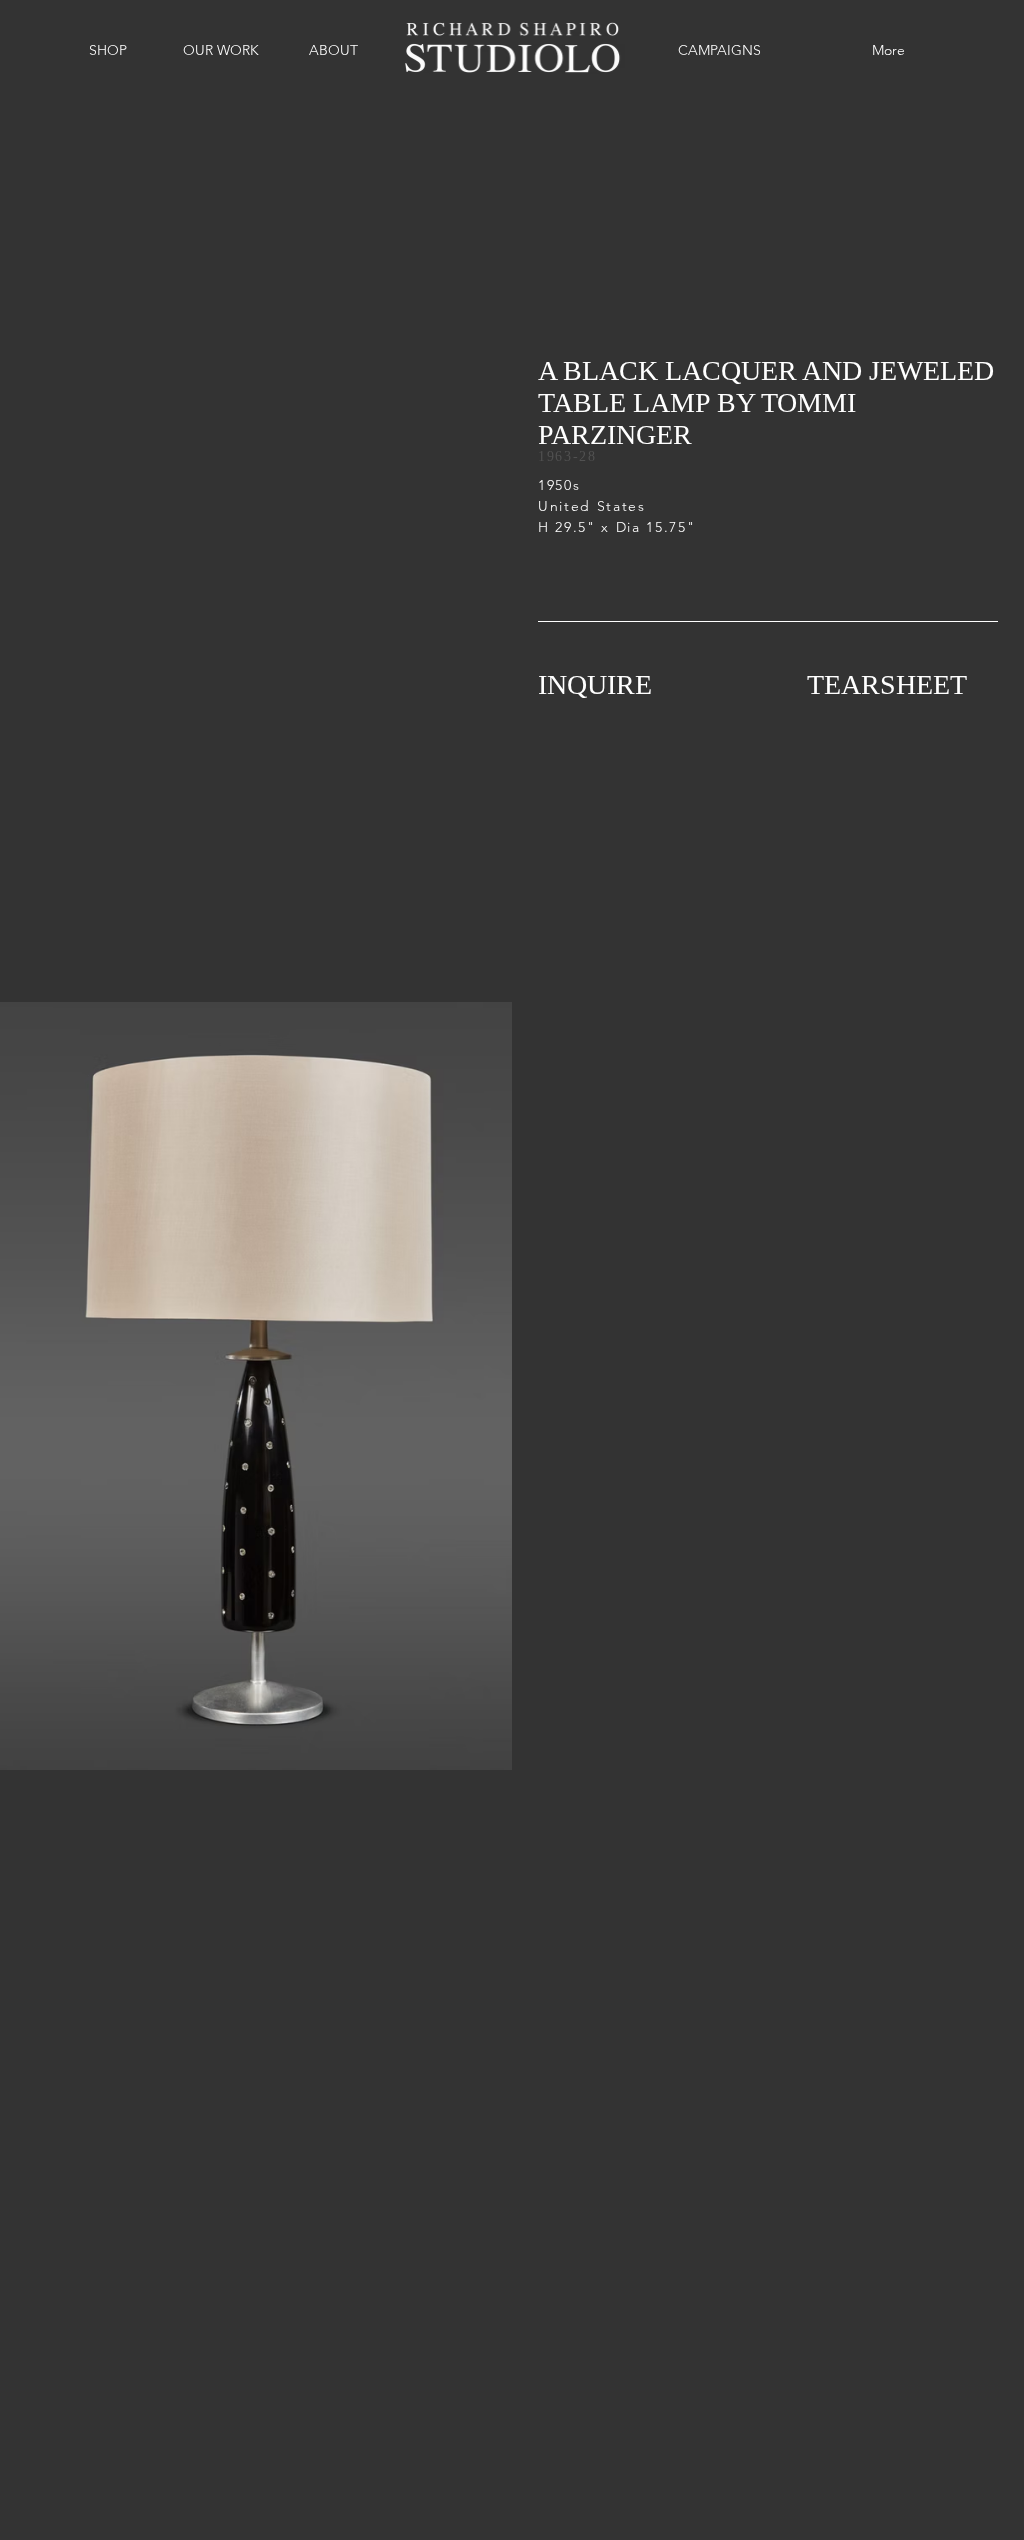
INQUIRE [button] (595, 684)
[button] (107, 50)
